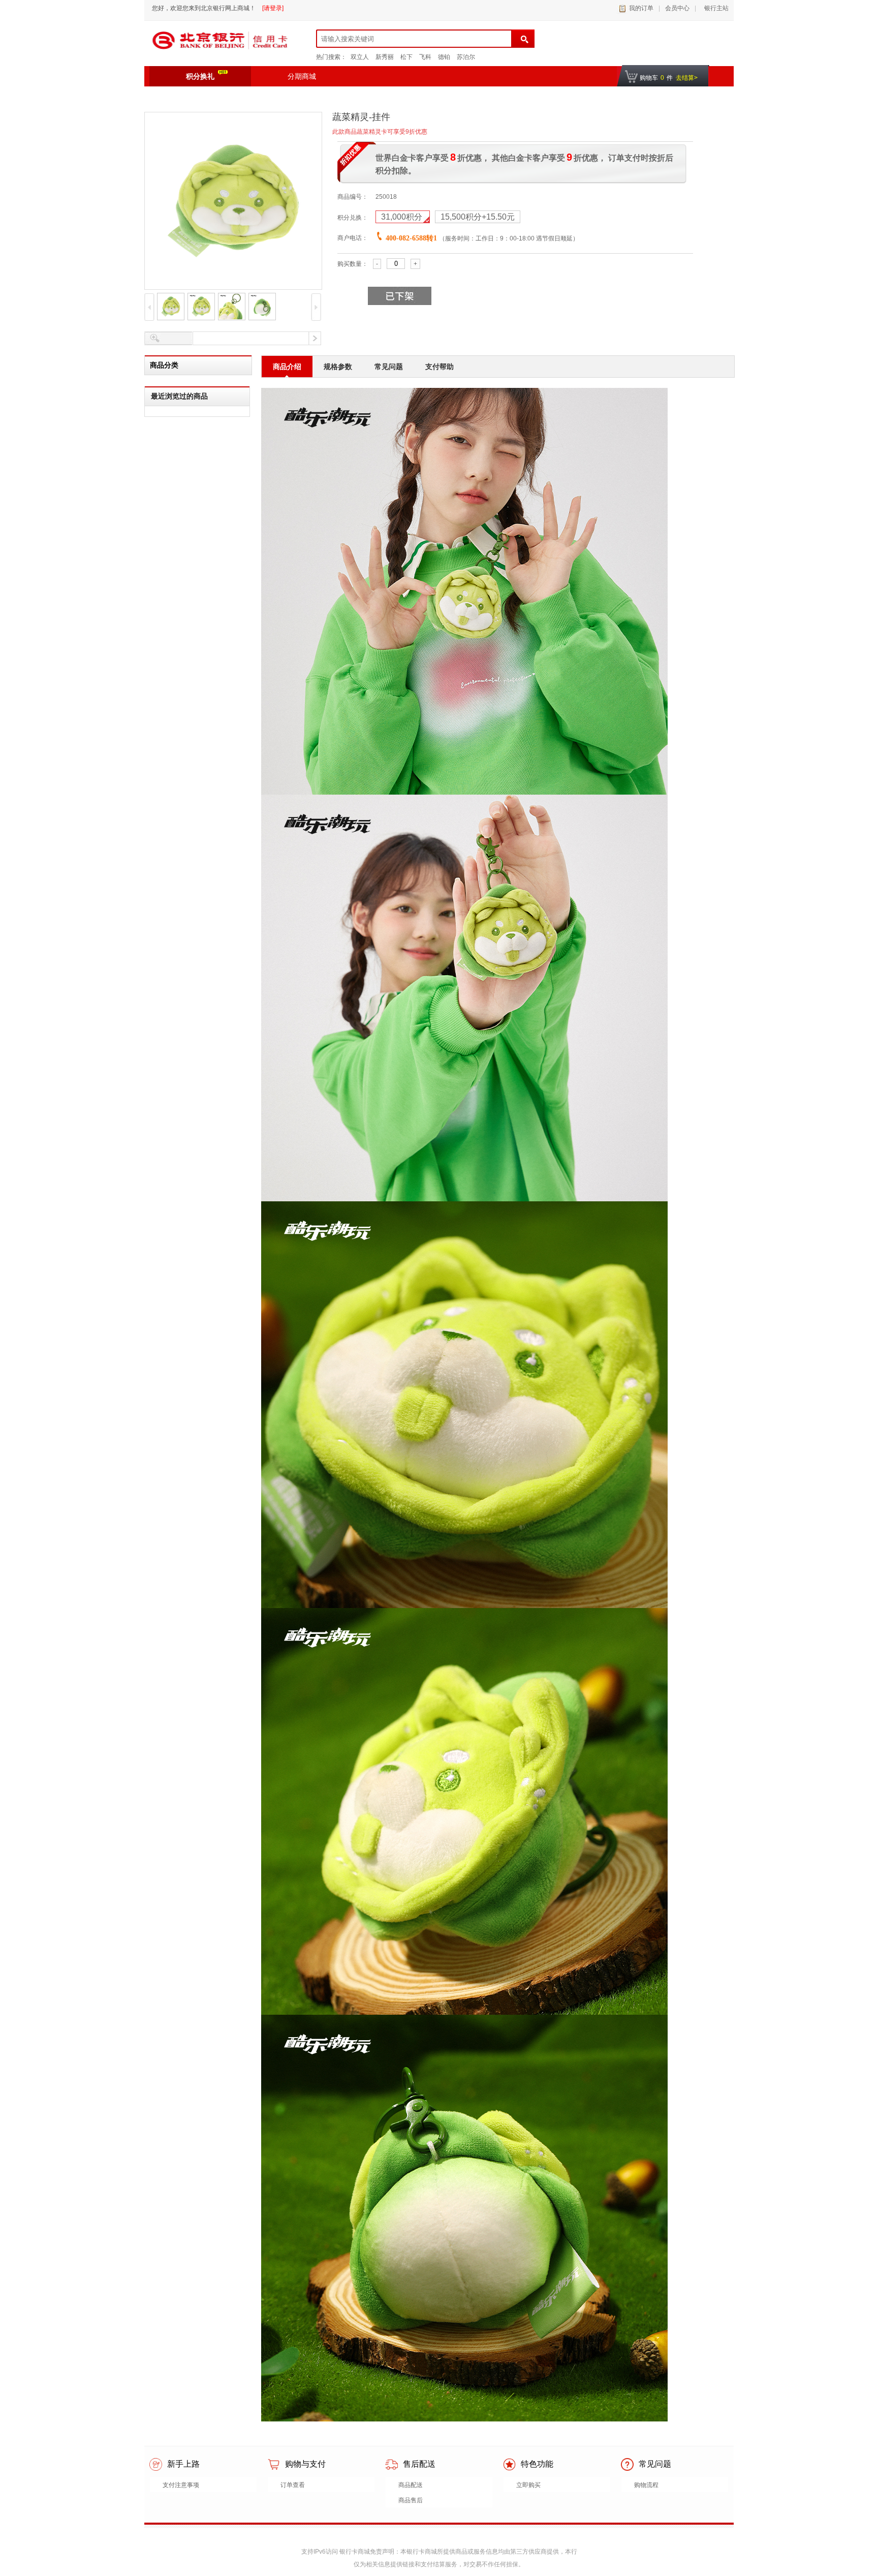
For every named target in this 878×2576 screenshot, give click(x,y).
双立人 (360, 57)
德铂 (444, 57)
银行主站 (715, 8)
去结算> (687, 78)
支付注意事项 (181, 2485)
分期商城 (302, 76)
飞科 (425, 57)
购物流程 (646, 2485)
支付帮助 (440, 367)
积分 (403, 217)
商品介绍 (287, 367)
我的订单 (641, 8)
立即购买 (528, 2485)
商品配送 (411, 2485)
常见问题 (389, 367)
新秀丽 (385, 57)
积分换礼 (200, 76)
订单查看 (293, 2485)
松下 (406, 57)
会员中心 (677, 8)
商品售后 (411, 2500)
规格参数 (338, 367)
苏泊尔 (466, 57)
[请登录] (273, 8)
